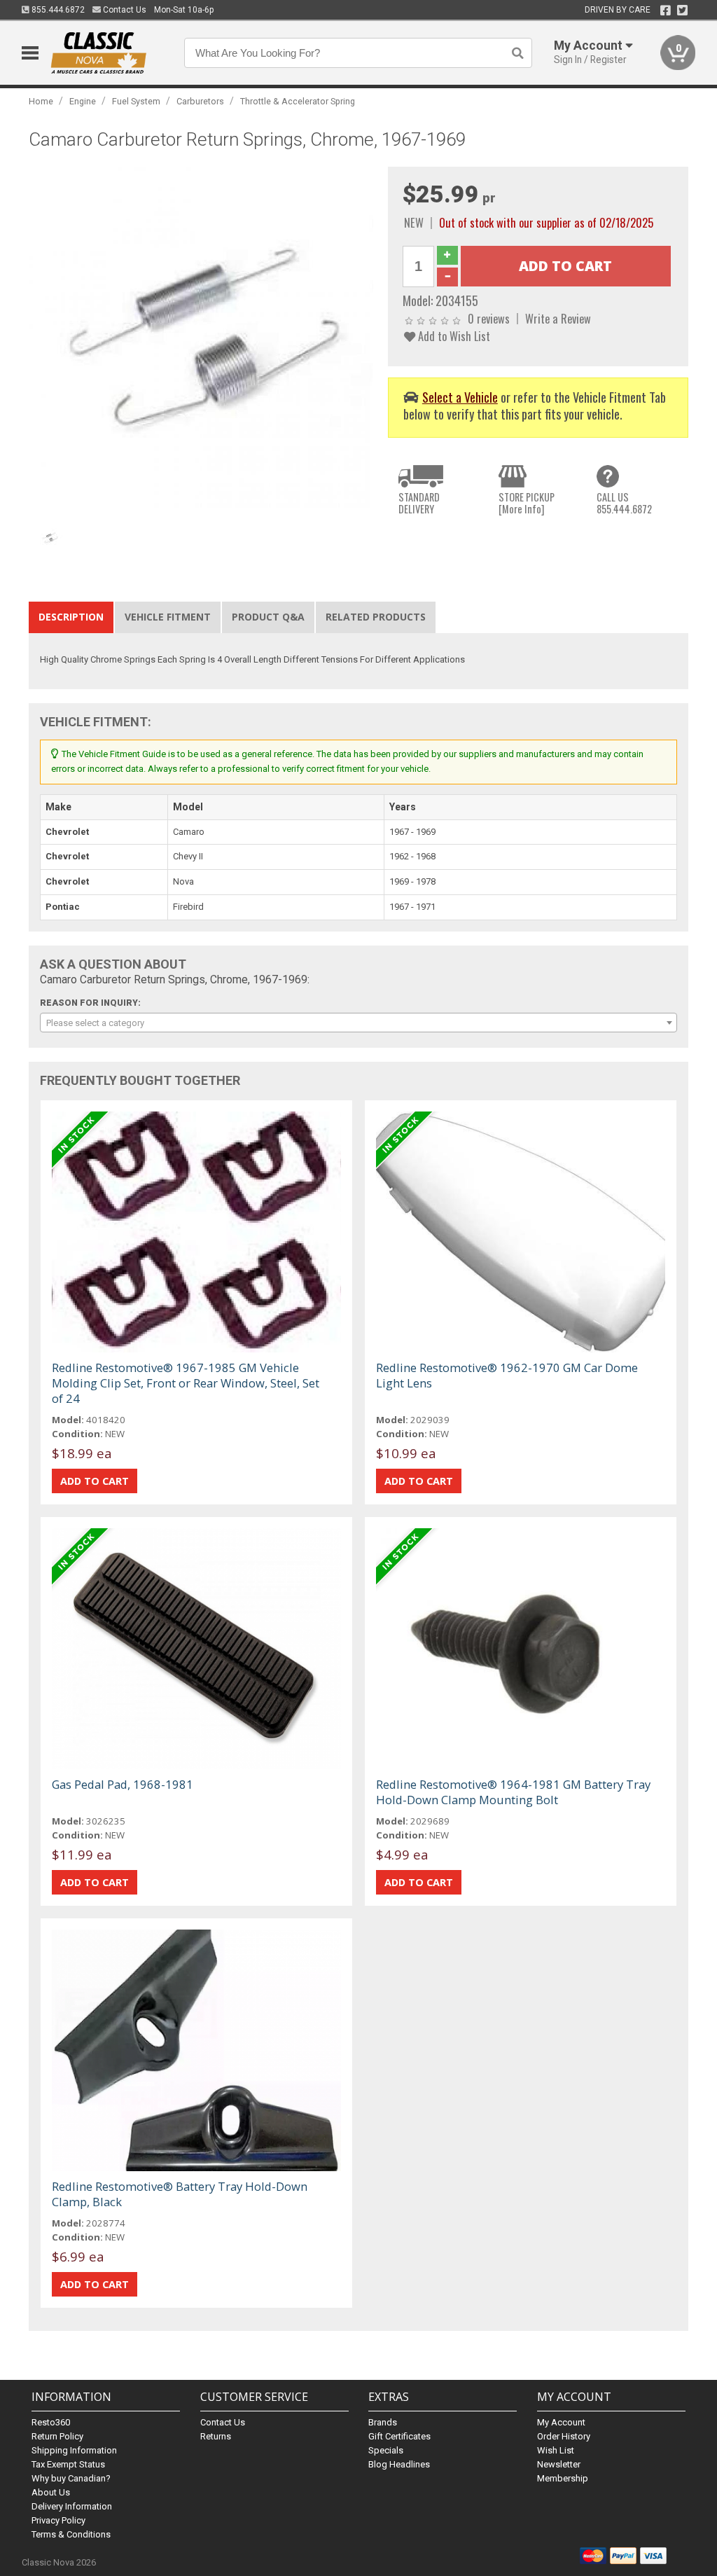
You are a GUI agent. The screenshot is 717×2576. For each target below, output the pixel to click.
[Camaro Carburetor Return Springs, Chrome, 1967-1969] (201, 338)
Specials (386, 2450)
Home (41, 101)
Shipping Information (74, 2450)
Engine (83, 101)
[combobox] (359, 1023)
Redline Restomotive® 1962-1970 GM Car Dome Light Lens (507, 1375)
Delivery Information (72, 2506)
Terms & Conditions (71, 2534)
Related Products (376, 617)
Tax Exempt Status (68, 2464)
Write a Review (558, 318)
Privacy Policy (58, 2520)
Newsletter (559, 2464)
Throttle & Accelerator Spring (298, 101)
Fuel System (136, 101)
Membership (563, 2478)
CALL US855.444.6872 (624, 503)
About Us (51, 2492)
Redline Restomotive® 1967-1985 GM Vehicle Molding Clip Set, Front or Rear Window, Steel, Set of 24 (186, 1383)
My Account (561, 2422)
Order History (564, 2436)
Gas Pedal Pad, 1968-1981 (123, 1784)
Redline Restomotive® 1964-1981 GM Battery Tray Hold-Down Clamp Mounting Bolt (513, 1792)
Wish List (556, 2450)
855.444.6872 (57, 10)
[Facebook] (666, 11)
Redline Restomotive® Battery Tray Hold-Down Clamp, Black (180, 2194)
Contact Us (124, 10)
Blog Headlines (399, 2464)
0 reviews (489, 318)
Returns (216, 2436)
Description (71, 617)
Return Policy (57, 2436)
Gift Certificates (399, 2436)
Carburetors (200, 101)
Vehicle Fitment (168, 617)
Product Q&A (268, 617)
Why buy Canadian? (71, 2478)
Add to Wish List (453, 336)
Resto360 (51, 2422)
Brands (383, 2422)
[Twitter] (682, 11)
